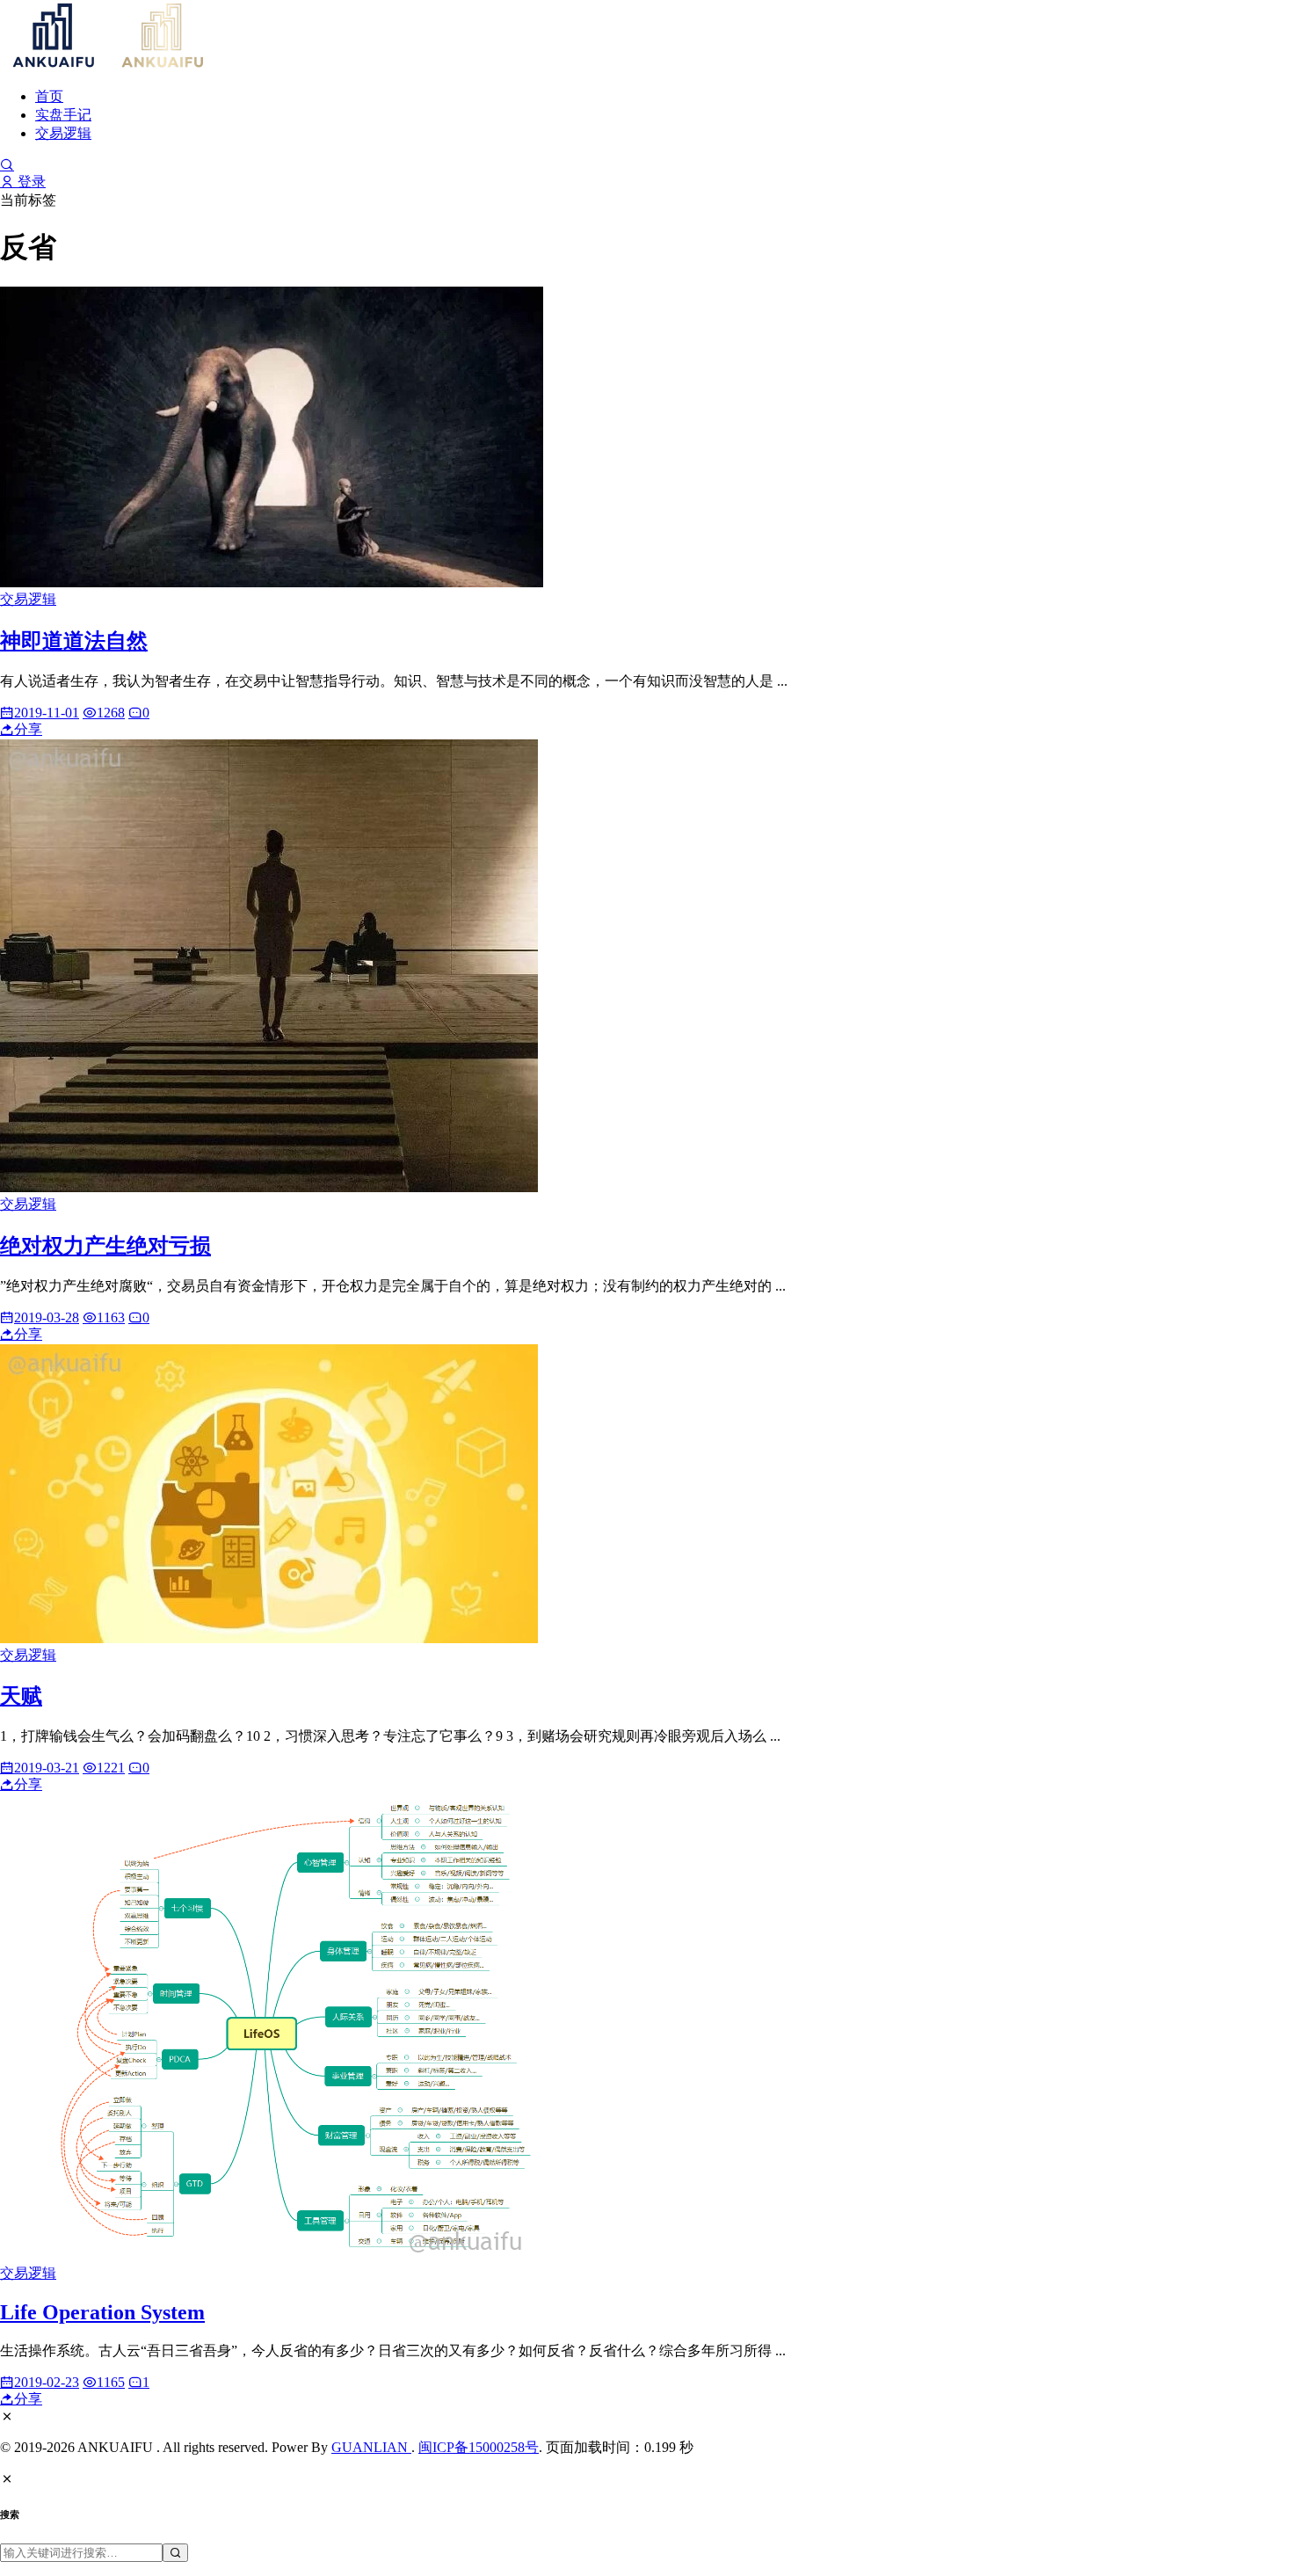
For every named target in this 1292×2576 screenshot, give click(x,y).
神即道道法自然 (74, 641)
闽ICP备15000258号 (479, 2447)
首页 (49, 96)
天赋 (21, 1696)
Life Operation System (102, 2312)
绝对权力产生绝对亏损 (105, 1246)
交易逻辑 (63, 133)
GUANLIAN (371, 2447)
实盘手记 (63, 115)
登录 (30, 182)
